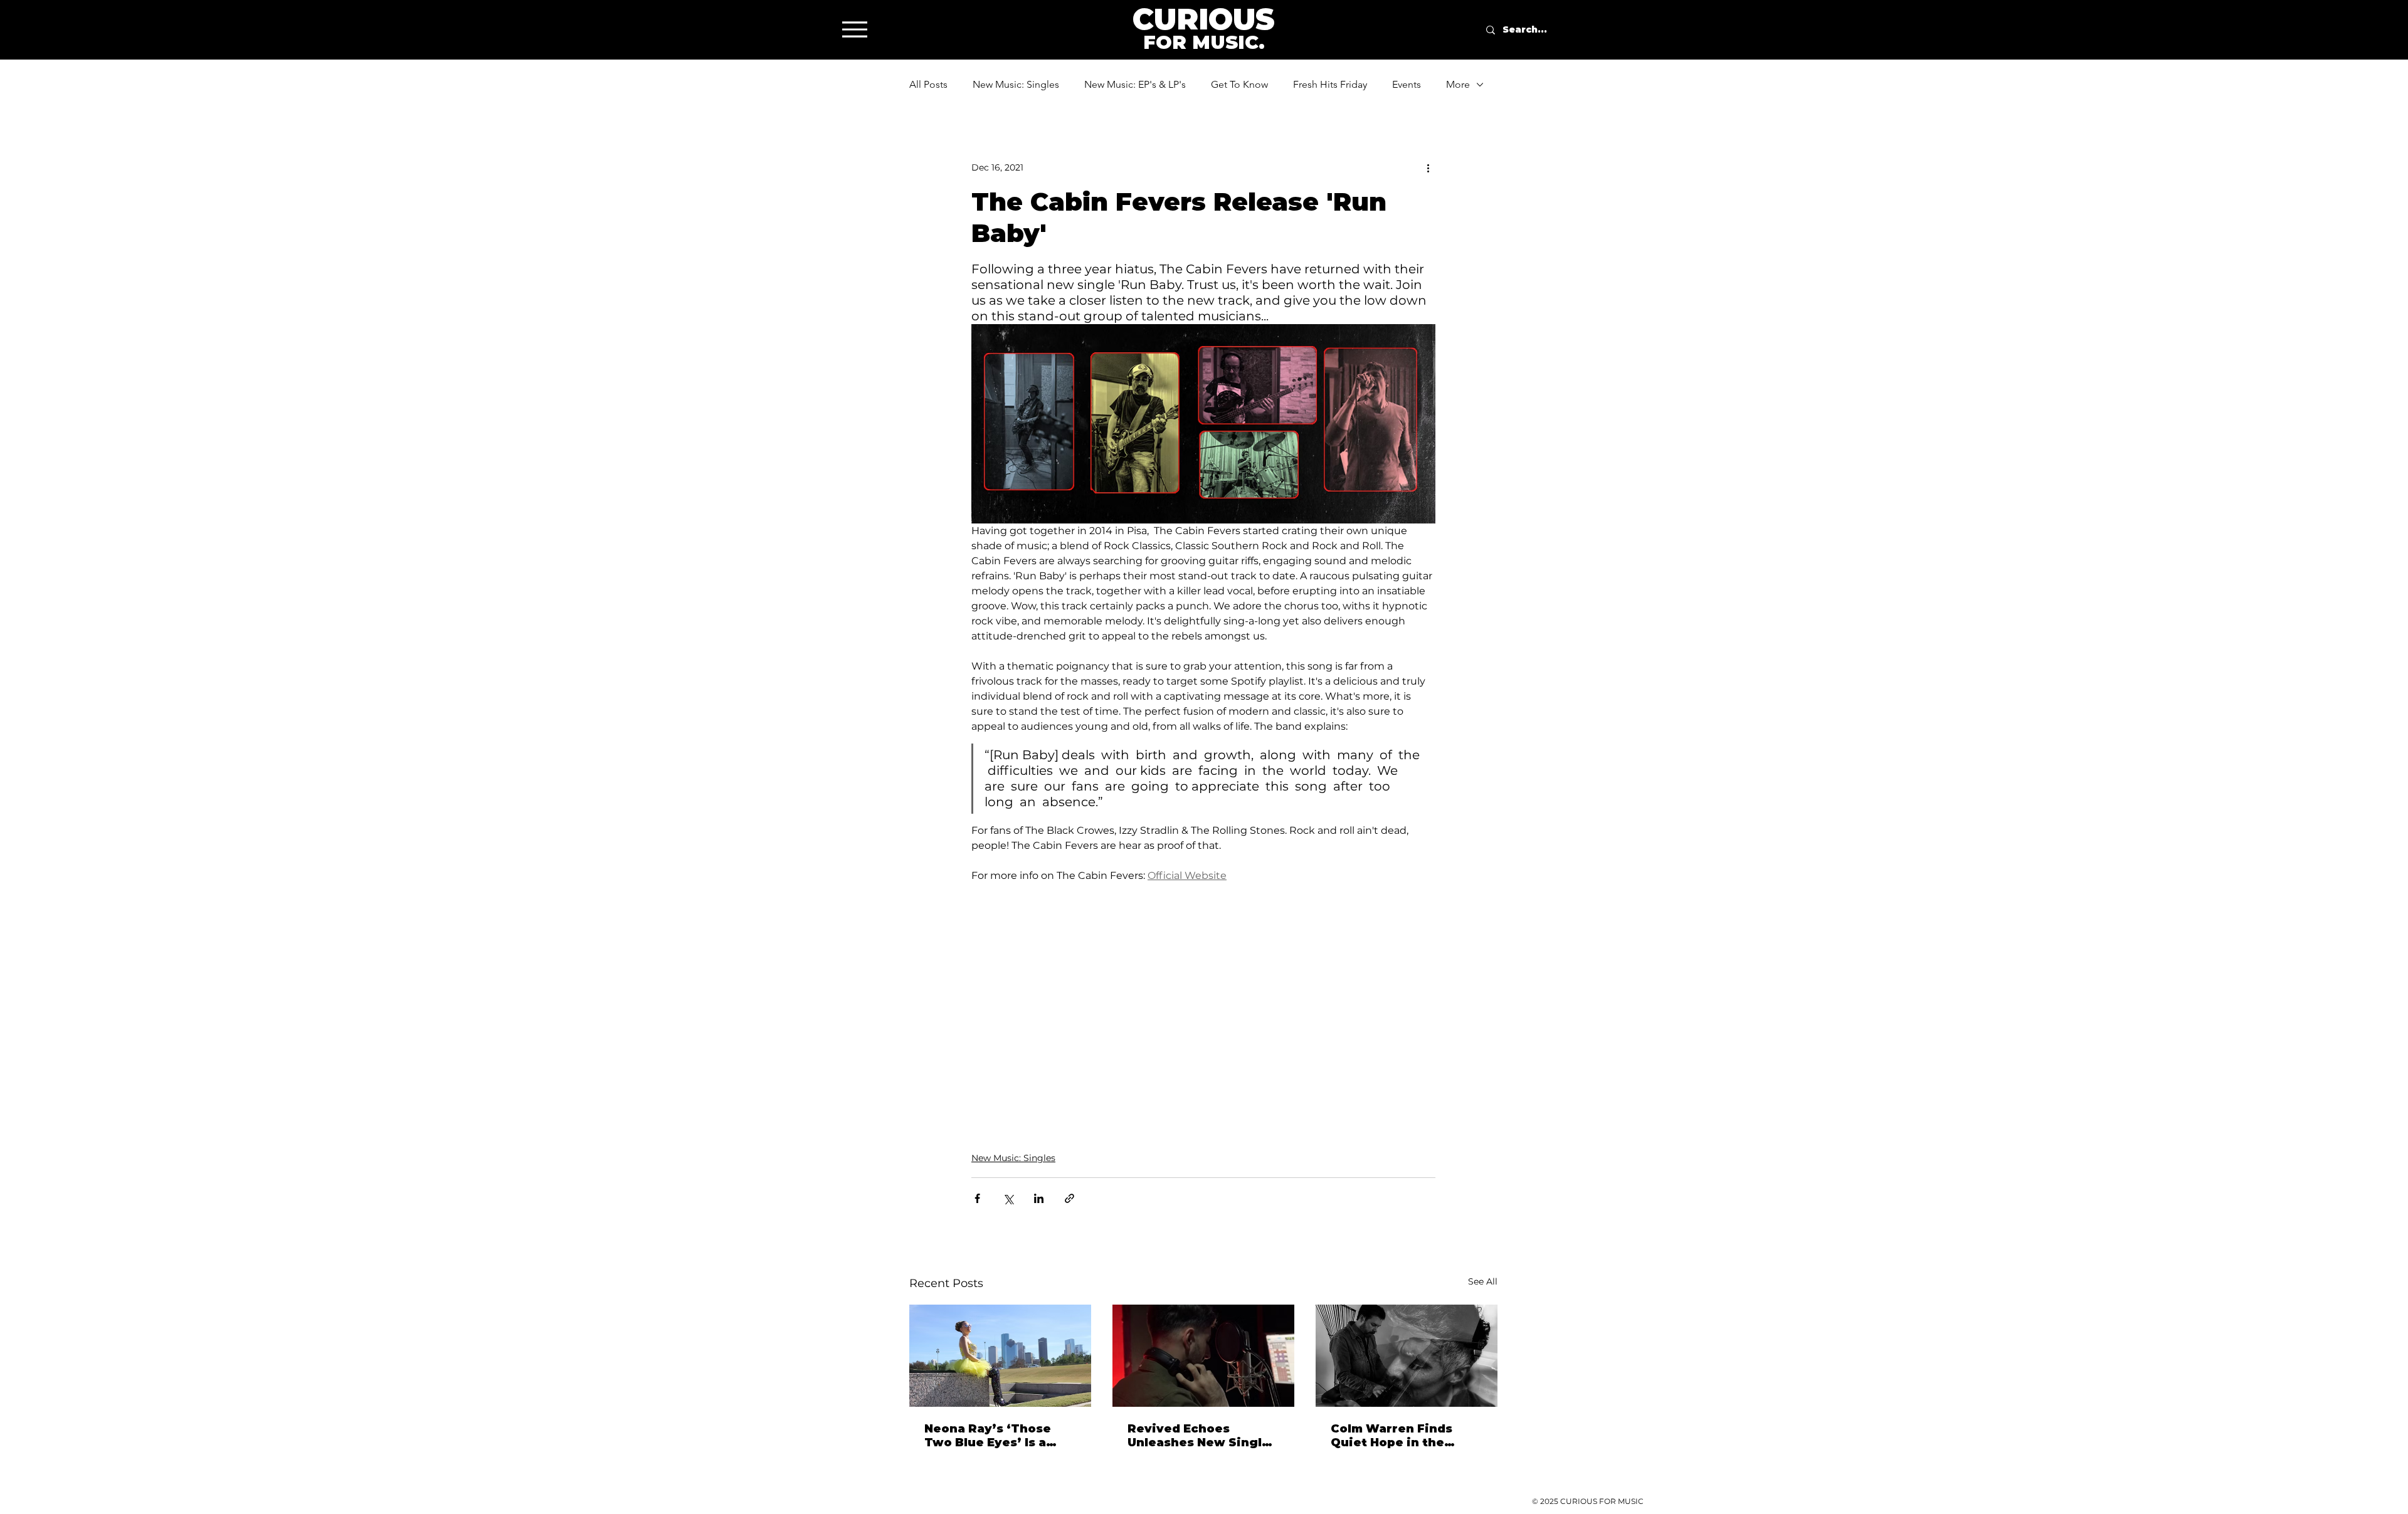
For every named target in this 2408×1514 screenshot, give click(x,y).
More (1458, 84)
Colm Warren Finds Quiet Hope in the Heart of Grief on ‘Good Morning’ (1406, 1436)
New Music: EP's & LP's (1135, 84)
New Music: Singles (1016, 84)
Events (1407, 84)
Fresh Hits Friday (1330, 84)
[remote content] (1203, 1004)
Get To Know (1239, 84)
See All (1483, 1281)
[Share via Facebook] (977, 1198)
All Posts (928, 84)
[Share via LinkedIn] (1039, 1198)
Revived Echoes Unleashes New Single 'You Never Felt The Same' (1199, 1436)
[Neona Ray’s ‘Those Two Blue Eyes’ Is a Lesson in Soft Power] (1000, 1356)
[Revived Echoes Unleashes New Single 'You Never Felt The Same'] (1203, 1356)
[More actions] (1428, 167)
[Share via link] (1069, 1198)
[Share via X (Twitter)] (1008, 1198)
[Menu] (854, 29)
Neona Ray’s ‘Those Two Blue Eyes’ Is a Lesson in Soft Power (993, 1436)
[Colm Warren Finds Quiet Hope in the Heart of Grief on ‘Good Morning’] (1407, 1356)
